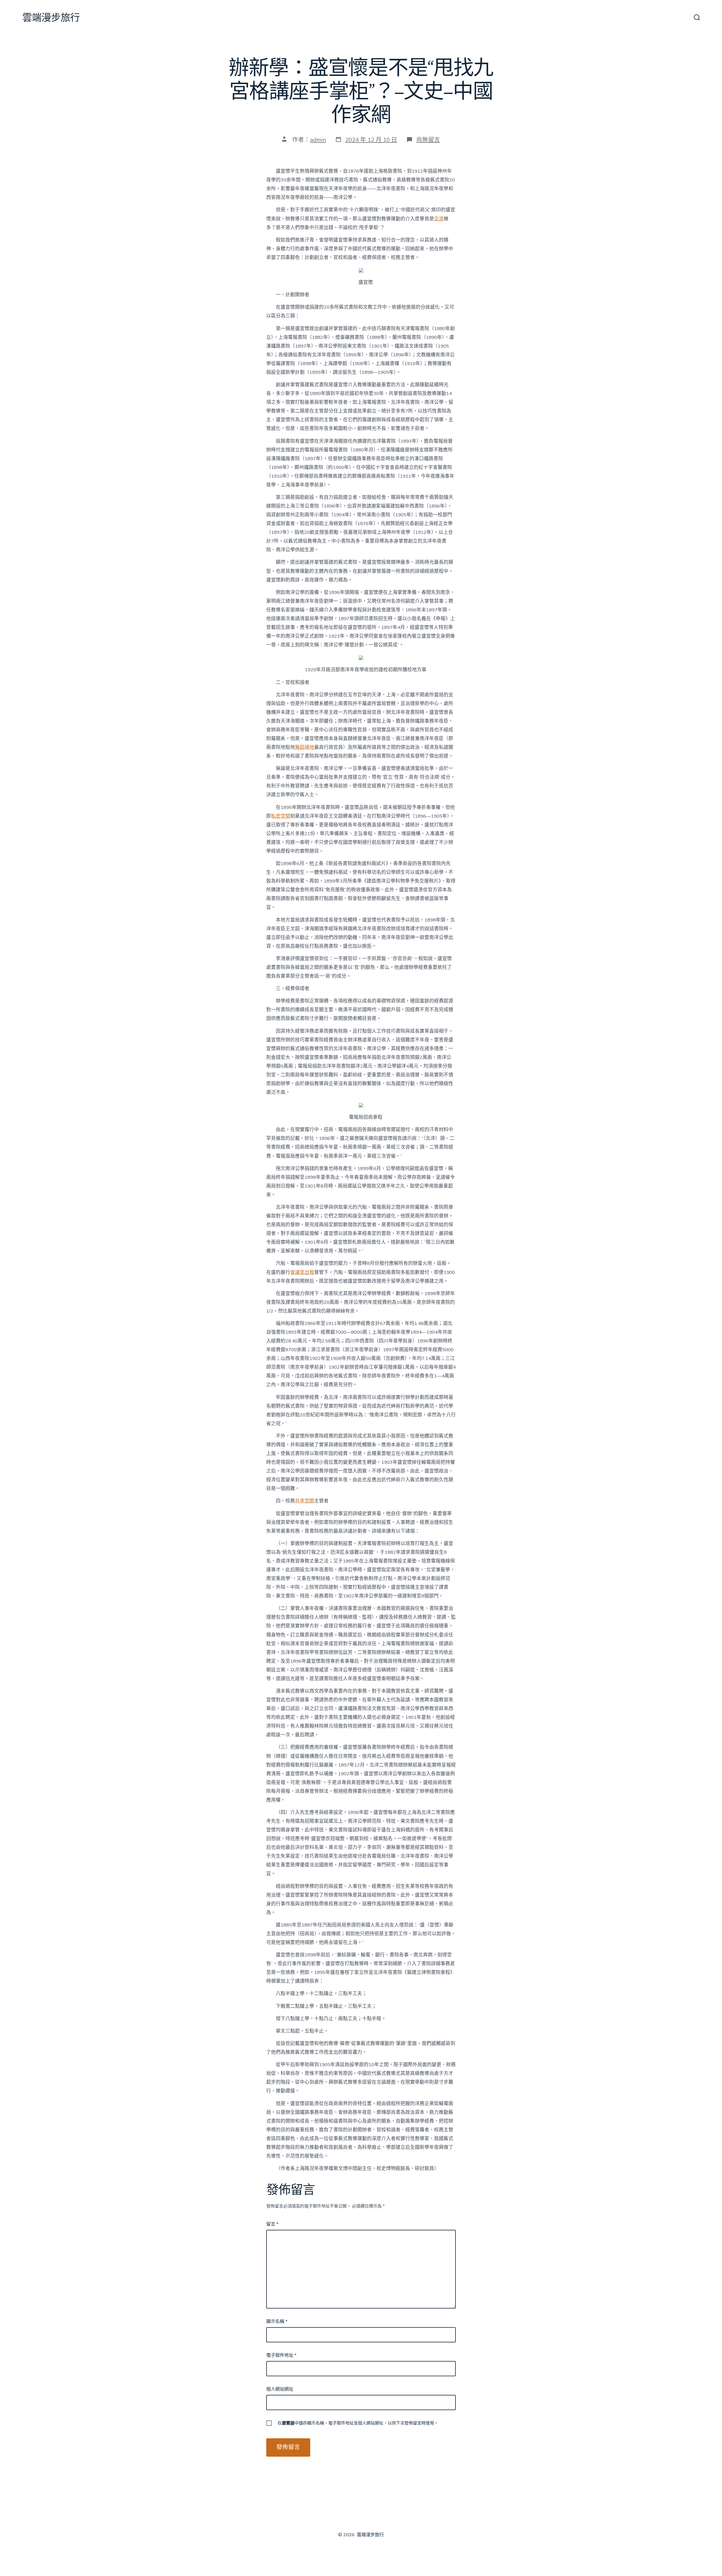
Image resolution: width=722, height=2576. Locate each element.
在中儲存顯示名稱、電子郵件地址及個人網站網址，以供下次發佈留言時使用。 (358, 2423)
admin (318, 140)
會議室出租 (302, 1272)
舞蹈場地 (305, 747)
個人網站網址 (280, 2389)
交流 (439, 219)
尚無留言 (428, 140)
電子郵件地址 (281, 2355)
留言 (272, 2224)
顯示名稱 (277, 2322)
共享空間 (305, 1501)
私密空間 (281, 816)
